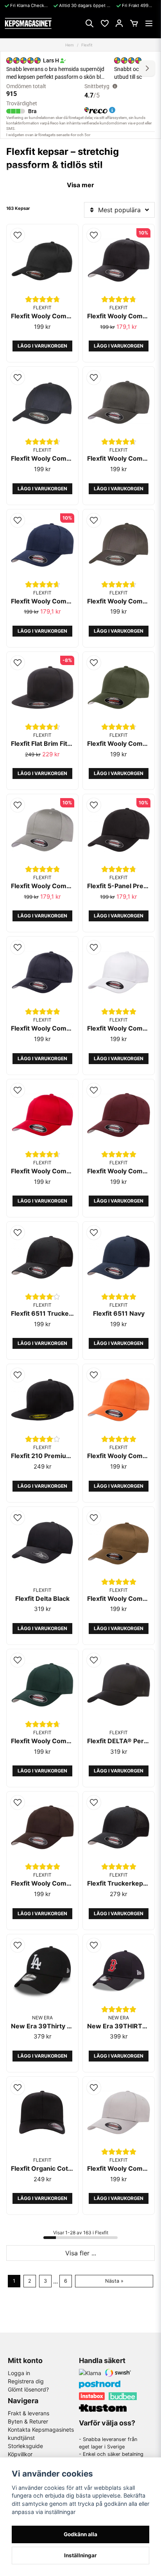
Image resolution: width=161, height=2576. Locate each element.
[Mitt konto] (119, 23)
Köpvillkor (20, 2454)
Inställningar (80, 2555)
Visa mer (80, 185)
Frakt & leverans (29, 2413)
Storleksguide (25, 2446)
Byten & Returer (28, 2421)
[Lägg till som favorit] (104, 23)
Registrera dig (26, 2381)
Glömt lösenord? (28, 2389)
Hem (70, 45)
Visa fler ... (81, 2253)
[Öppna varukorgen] (134, 23)
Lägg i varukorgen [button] (42, 346)
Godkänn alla (80, 2534)
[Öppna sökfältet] (89, 23)
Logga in (19, 2373)
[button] (18, 235)
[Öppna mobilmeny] (149, 23)
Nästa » (114, 2281)
